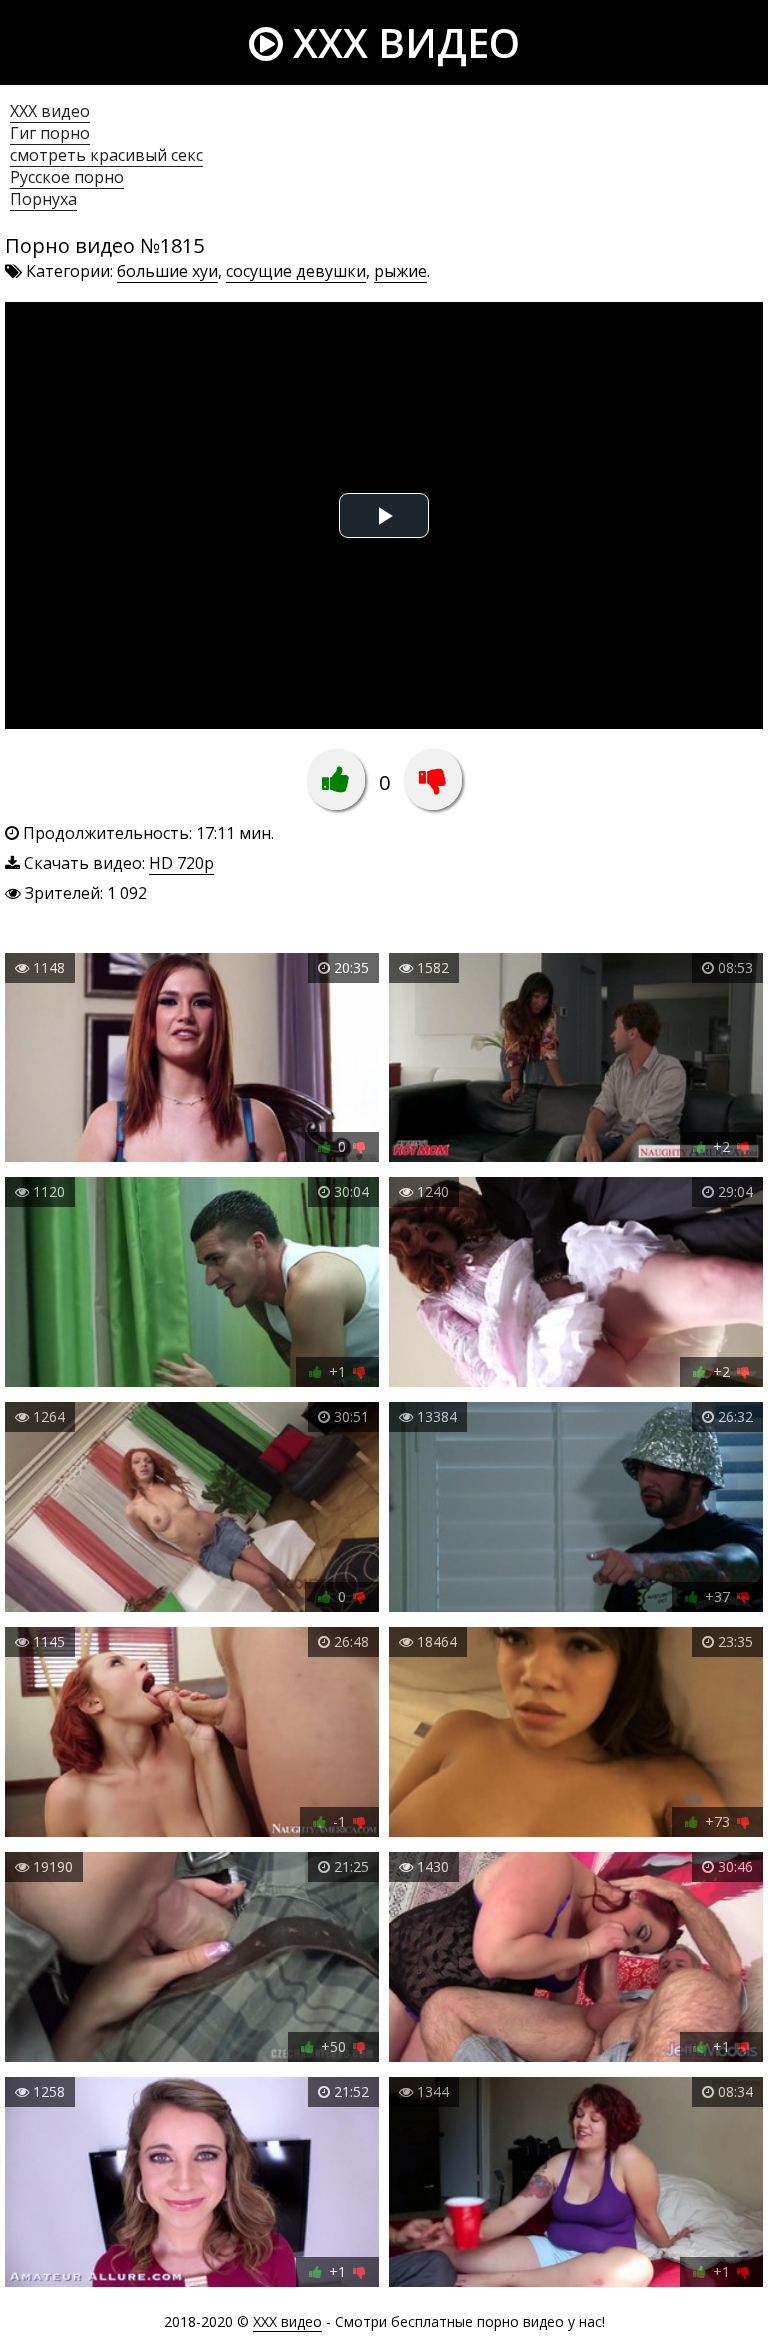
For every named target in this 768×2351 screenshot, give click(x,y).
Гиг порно (50, 133)
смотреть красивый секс (106, 155)
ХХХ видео (50, 111)
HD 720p (181, 863)
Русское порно (67, 177)
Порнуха (43, 199)
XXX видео (401, 42)
